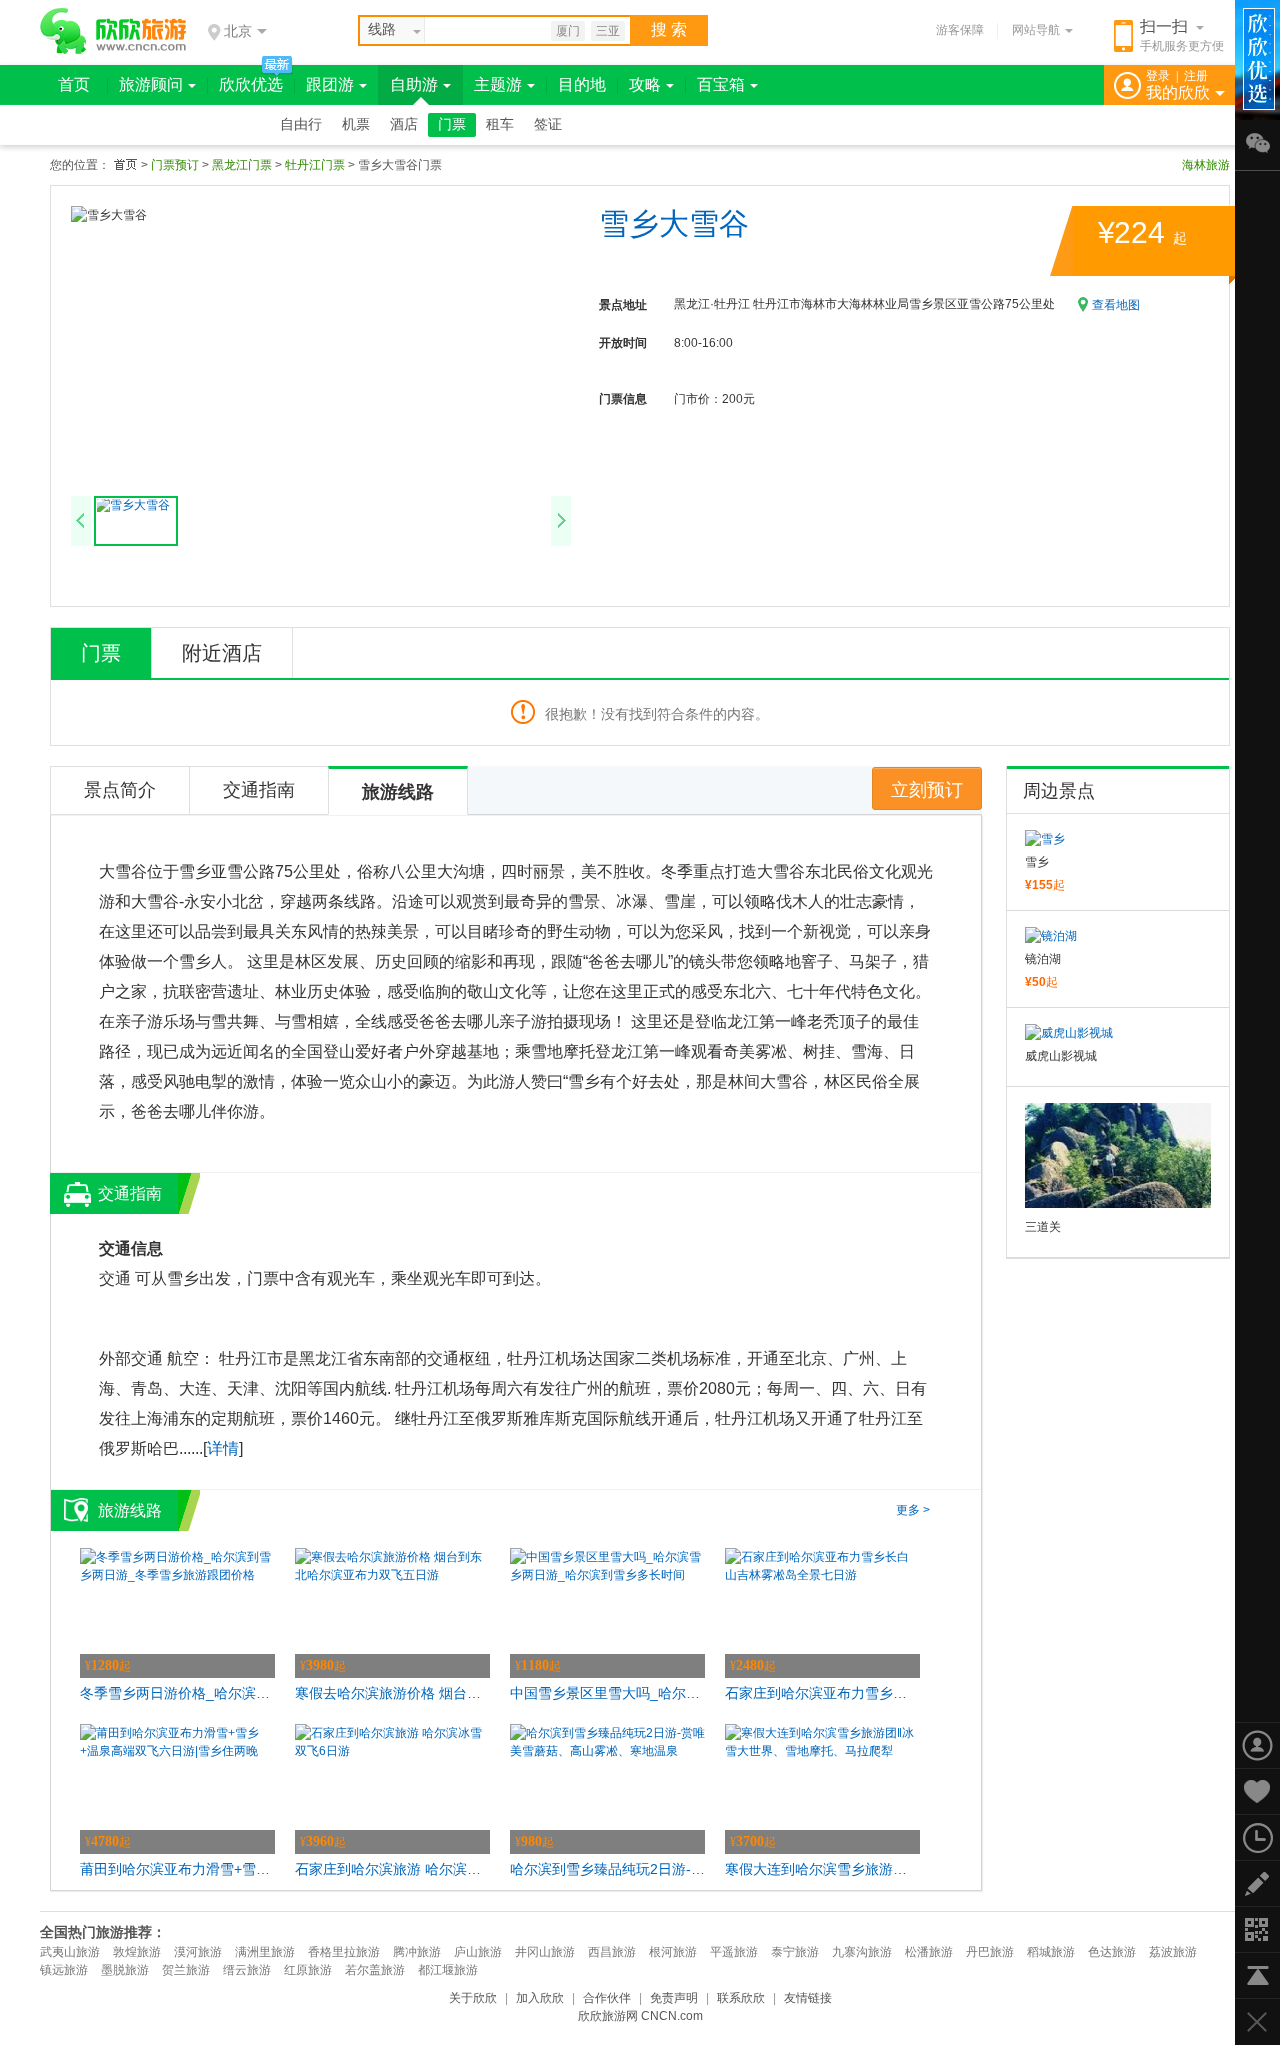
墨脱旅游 (125, 1970)
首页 (74, 84)
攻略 (645, 84)
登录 (1158, 76)
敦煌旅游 (137, 1952)
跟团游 (330, 84)
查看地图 (1116, 305)
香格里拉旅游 (344, 1952)
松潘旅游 (929, 1952)
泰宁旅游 (795, 1952)
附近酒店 (222, 653)
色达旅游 (1112, 1952)
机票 (356, 124)
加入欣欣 (540, 1998)
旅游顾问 (151, 84)
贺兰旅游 (186, 1970)
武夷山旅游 (70, 1952)
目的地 (582, 84)
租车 (500, 124)
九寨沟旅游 (862, 1952)
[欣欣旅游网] (113, 31)
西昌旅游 (612, 1952)
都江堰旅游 (448, 1970)
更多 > (913, 1510)
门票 (452, 124)
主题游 (498, 84)
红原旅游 (308, 1970)
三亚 (608, 31)
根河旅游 (673, 1952)
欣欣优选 (251, 84)
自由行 (301, 124)
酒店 (404, 124)
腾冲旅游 (417, 1952)
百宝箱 (721, 84)
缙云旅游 (247, 1970)
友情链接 (808, 1998)
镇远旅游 (64, 1970)
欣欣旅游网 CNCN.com (640, 2016)
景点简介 (120, 790)
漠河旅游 (198, 1952)
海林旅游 (1206, 165)
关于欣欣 (473, 1998)
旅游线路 (398, 792)
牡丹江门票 (315, 165)
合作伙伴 (607, 1998)
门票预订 (175, 165)
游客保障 (960, 30)
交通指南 (259, 790)
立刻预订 (927, 790)
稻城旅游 (1051, 1952)
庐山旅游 (478, 1952)
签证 (548, 124)
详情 (223, 1448)
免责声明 (674, 1998)
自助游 (414, 84)
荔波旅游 (1173, 1952)
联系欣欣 (741, 1998)
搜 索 (669, 29)
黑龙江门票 (242, 165)
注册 (1196, 76)
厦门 (568, 31)
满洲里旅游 (265, 1952)
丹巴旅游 (990, 1952)
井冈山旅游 (545, 1952)
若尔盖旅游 (375, 1970)
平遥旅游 (734, 1952)
